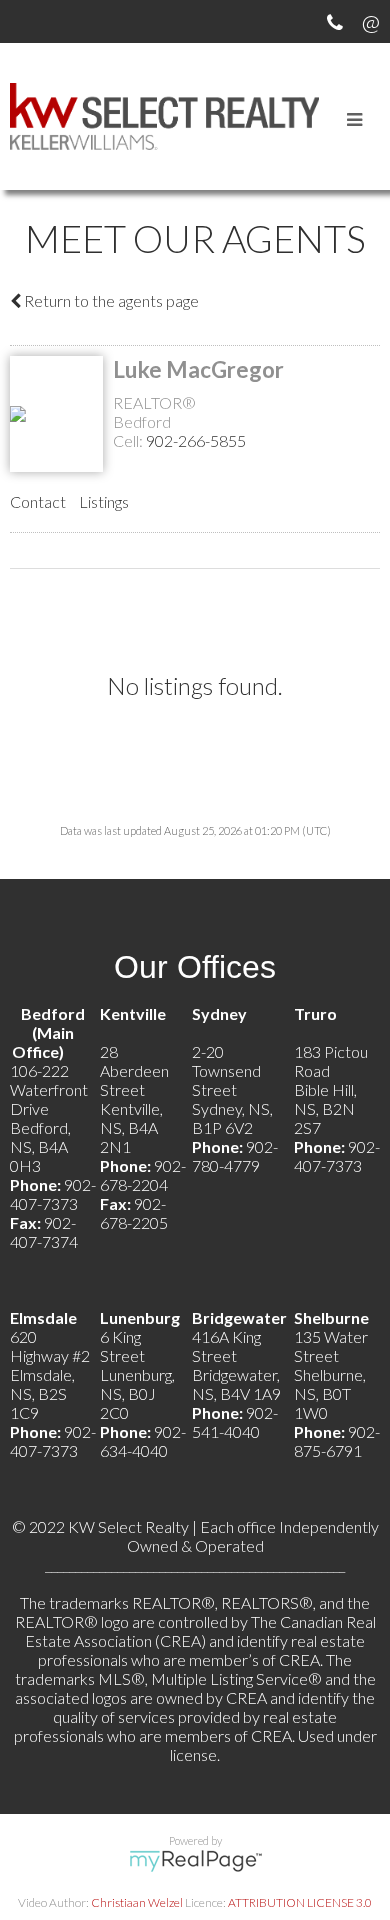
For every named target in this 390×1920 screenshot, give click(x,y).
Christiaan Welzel (137, 1902)
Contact (38, 501)
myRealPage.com (195, 1861)
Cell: (129, 440)
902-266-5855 (196, 440)
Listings (104, 501)
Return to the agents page (110, 300)
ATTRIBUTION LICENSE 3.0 (300, 1902)
